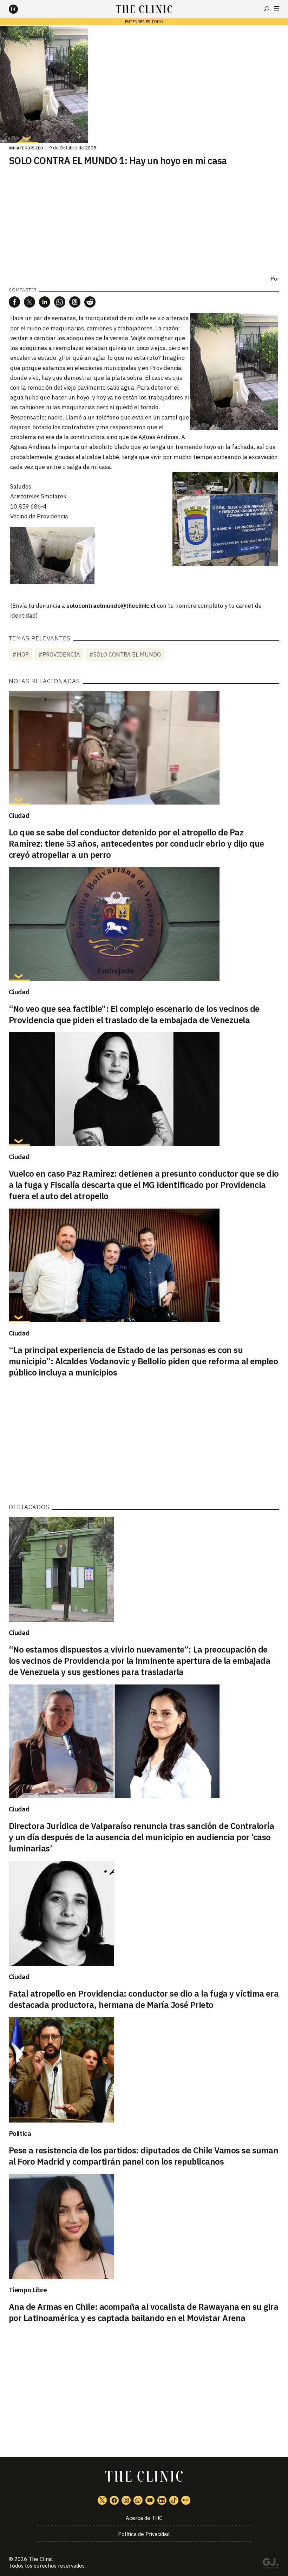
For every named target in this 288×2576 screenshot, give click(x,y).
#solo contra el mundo (125, 654)
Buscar (267, 9)
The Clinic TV (150, 2500)
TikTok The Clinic (174, 2500)
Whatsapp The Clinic (138, 2500)
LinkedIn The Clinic (162, 2500)
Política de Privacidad (144, 2534)
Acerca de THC (144, 2518)
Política (20, 2133)
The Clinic (41, 2559)
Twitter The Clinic (102, 2500)
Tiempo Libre (28, 2290)
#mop (21, 654)
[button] (14, 302)
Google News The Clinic (186, 2500)
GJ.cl (270, 2564)
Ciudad (19, 815)
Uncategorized (26, 148)
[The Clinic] (19, 9)
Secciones (277, 9)
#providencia (59, 654)
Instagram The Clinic (126, 2500)
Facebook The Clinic (114, 2500)
